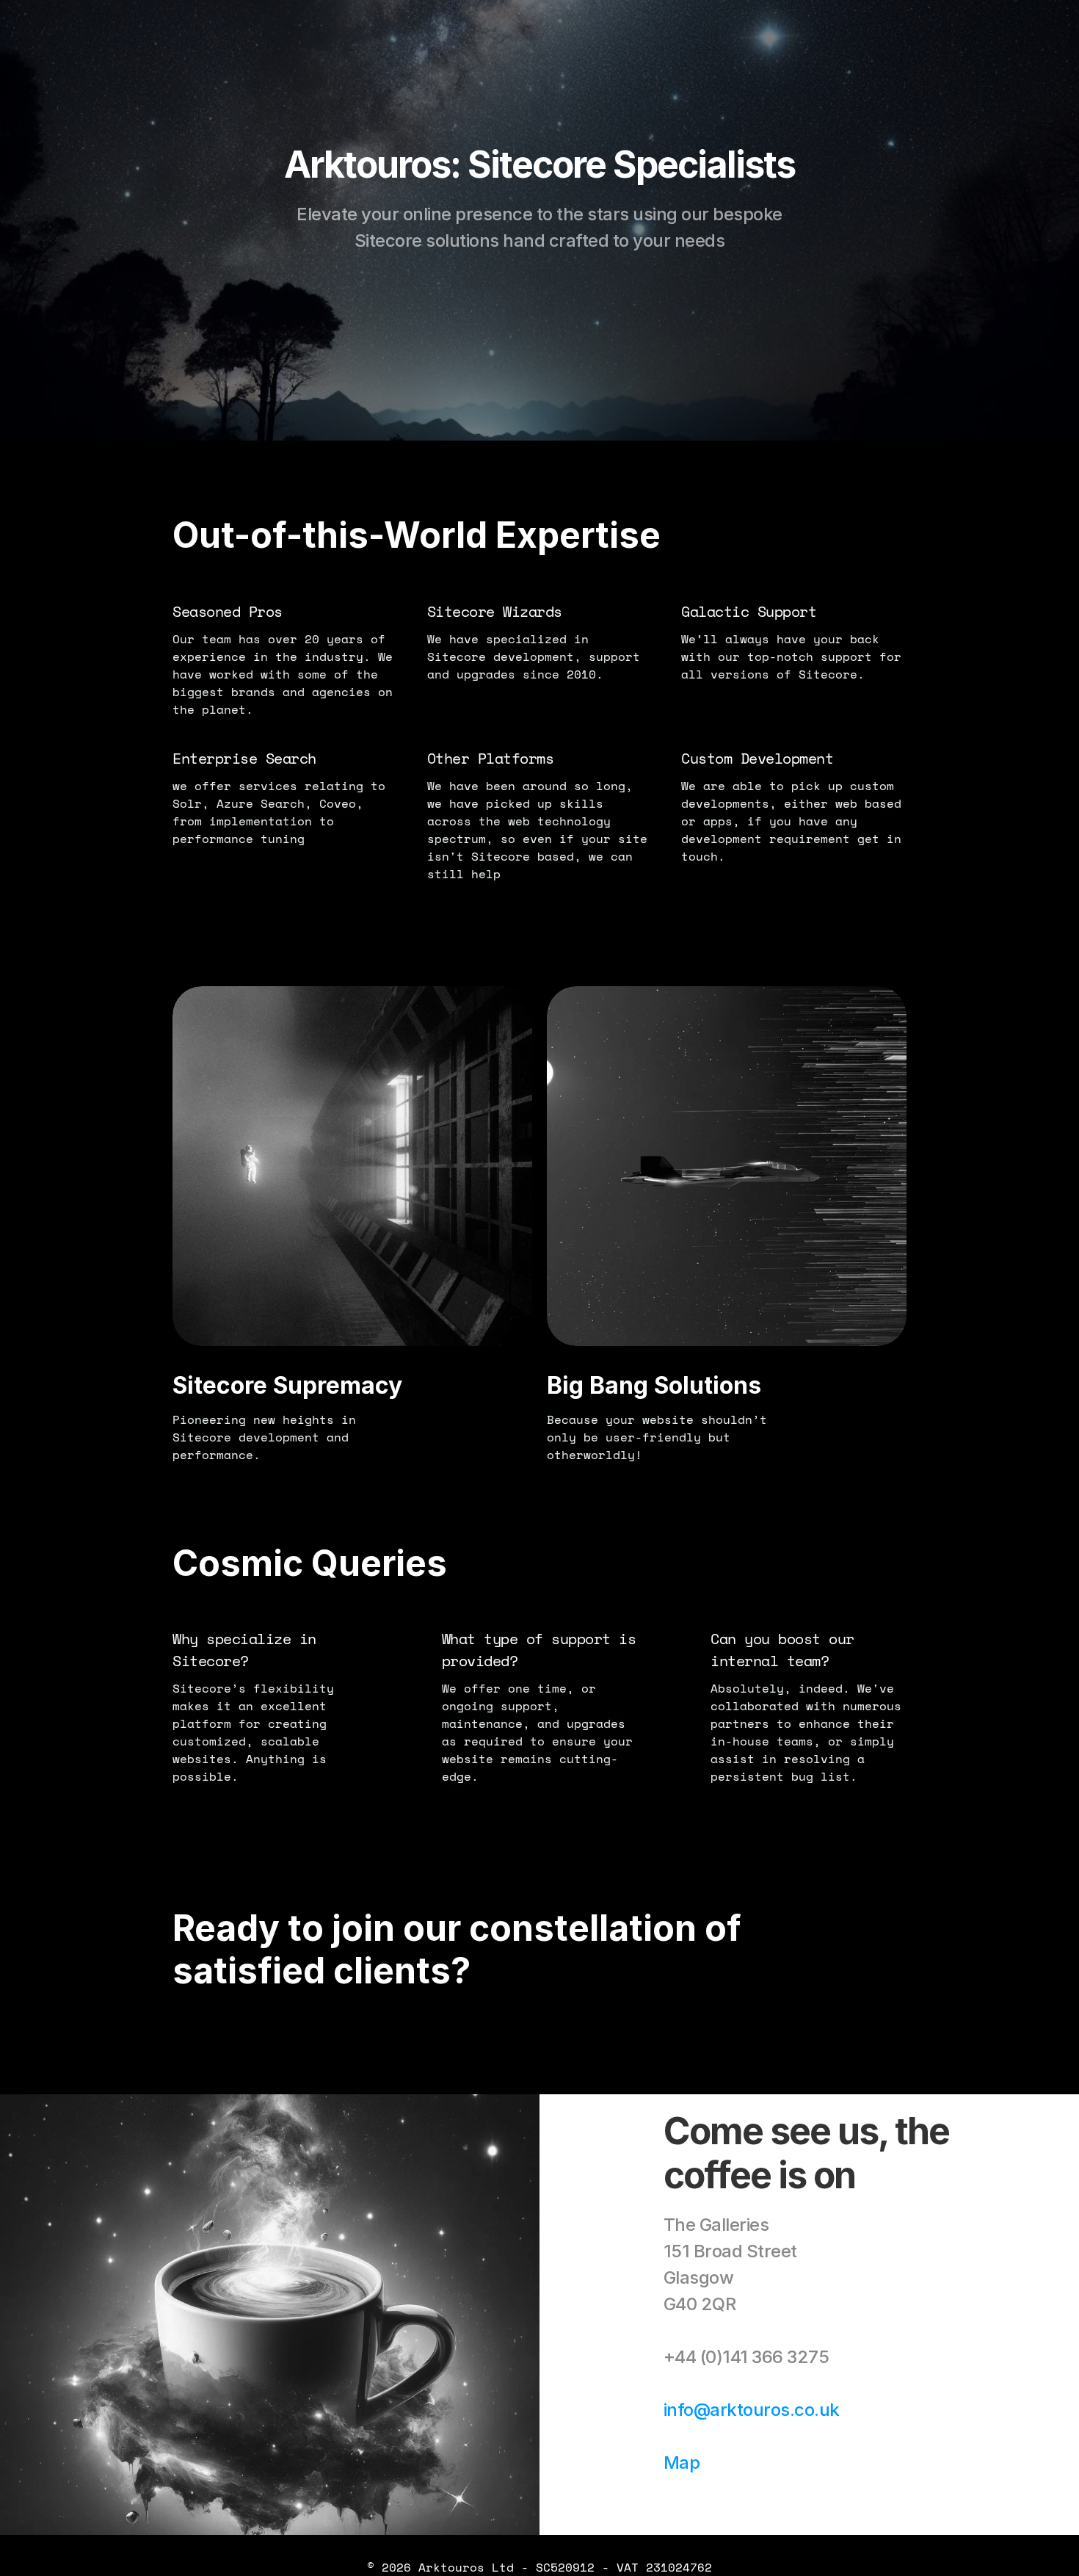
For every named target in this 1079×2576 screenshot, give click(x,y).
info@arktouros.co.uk (752, 2410)
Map (682, 2463)
